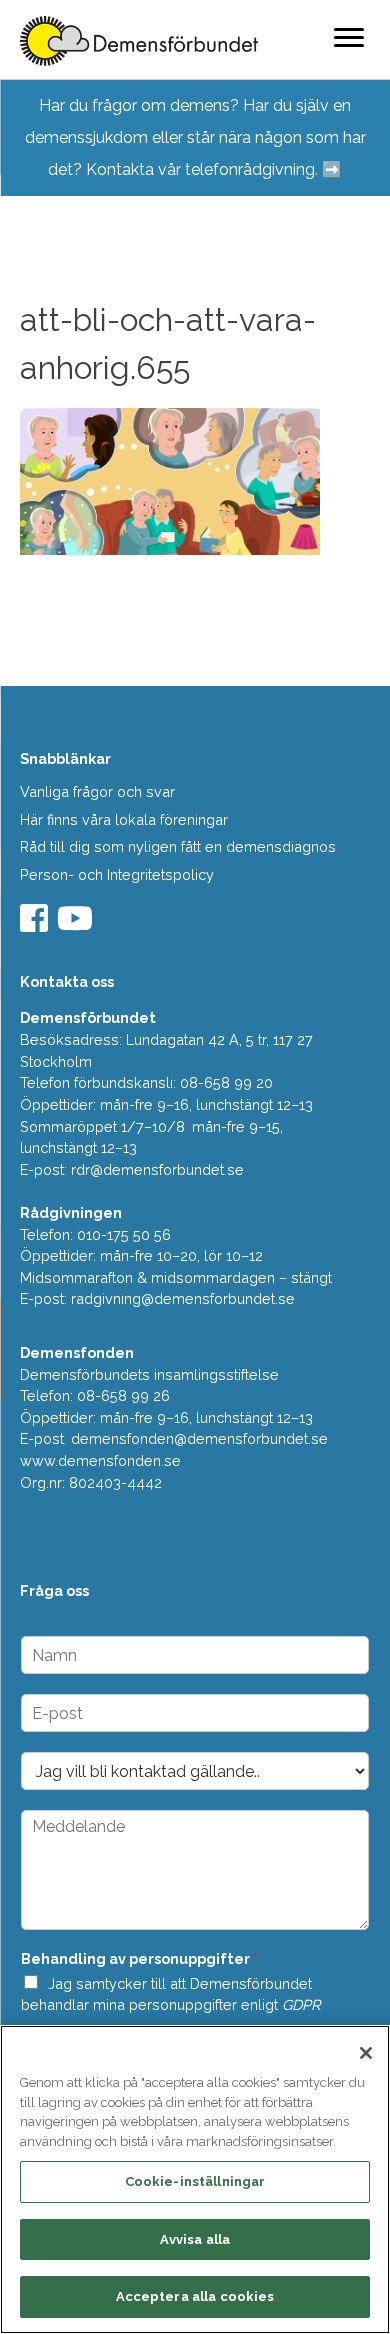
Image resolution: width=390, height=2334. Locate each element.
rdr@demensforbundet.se (157, 1169)
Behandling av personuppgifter (139, 1958)
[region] (195, 2179)
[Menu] (349, 37)
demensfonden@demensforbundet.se (199, 1438)
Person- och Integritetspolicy (117, 874)
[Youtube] (77, 924)
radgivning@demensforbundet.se (183, 1298)
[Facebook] (36, 924)
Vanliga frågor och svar (97, 791)
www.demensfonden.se (100, 1460)
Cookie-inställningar (195, 2181)
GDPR (301, 2004)
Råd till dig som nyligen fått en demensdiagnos (178, 846)
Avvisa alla (195, 2239)
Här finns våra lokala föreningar (124, 819)
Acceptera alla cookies (195, 2296)
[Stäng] (366, 2053)
